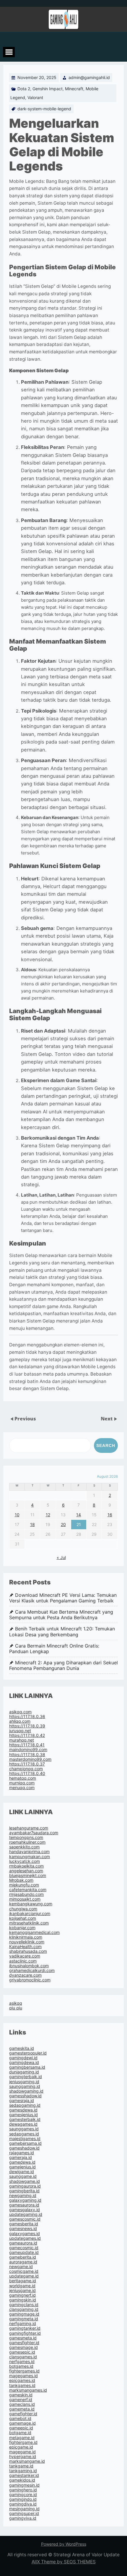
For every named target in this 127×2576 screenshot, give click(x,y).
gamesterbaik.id (25, 2119)
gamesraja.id (22, 2100)
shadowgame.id (25, 2181)
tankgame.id (21, 2466)
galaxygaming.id (25, 2200)
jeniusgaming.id (24, 2082)
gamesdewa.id (23, 2110)
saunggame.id (23, 2176)
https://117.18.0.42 (27, 1735)
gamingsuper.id (24, 2513)
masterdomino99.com (30, 1759)
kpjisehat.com (23, 1918)
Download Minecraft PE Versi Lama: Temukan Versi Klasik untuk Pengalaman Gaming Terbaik (63, 1598)
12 (48, 1515)
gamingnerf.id (22, 2295)
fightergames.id (24, 2371)
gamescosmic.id (25, 2219)
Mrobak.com (21, 1880)
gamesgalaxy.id (25, 2210)
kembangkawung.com (31, 1904)
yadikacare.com (25, 1956)
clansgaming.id (24, 2309)
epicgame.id (21, 2447)
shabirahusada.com (28, 1951)
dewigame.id (22, 2171)
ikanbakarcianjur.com (30, 1913)
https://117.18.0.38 (27, 1754)
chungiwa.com (23, 1909)
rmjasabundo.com (26, 1894)
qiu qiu (16, 2008)
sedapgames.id (24, 2134)
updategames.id (25, 2238)
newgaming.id (23, 2195)
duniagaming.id (24, 2072)
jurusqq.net (20, 1731)
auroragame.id (23, 2262)
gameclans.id (22, 2404)
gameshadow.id (24, 2148)
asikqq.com (20, 1712)
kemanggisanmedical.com (34, 1932)
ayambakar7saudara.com (34, 1833)
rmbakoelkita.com (26, 1866)
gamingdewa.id (24, 2062)
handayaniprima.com (29, 1851)
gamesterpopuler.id (28, 2053)
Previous (25, 1419)
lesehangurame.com (29, 1828)
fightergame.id (23, 2442)
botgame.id (20, 2433)
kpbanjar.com (22, 1928)
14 (79, 1515)
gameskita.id (22, 2048)
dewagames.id (23, 2124)
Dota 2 (24, 89)
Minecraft (74, 89)
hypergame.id (23, 2456)
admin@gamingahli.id (89, 77)
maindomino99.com (28, 1749)
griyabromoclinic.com (30, 1980)
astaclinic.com (23, 1961)
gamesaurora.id (24, 2205)
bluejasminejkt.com (28, 1875)
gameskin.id (21, 2395)
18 (32, 1524)
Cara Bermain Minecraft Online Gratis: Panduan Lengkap (54, 1649)
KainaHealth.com (25, 1946)
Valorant (35, 97)
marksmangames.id (28, 2390)
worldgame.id (22, 2286)
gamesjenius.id (23, 2115)
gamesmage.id (23, 2347)
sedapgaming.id (25, 2105)
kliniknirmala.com (26, 1937)
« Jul (61, 1557)
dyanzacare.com (25, 1975)
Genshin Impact (48, 89)
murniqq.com (22, 1783)
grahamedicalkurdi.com (32, 1970)
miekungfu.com (24, 1885)
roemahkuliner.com (27, 1842)
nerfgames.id (22, 2361)
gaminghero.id (23, 2490)
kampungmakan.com (30, 1856)
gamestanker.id (24, 2475)
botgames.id (21, 2366)
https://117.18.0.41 (27, 1745)
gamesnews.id (23, 2228)
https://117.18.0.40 (27, 1773)
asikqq (16, 2003)
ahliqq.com (20, 1721)
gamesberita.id (24, 2224)
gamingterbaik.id (26, 2077)
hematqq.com (23, 1778)
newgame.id (21, 2266)
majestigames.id (25, 2138)
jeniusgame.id (22, 2290)
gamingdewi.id (23, 2058)
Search (106, 1445)
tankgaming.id (23, 2471)
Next (107, 1419)
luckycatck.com (25, 1861)
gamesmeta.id (23, 2338)
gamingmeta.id (24, 2319)
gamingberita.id (24, 2191)
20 (63, 1524)
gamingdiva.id (23, 2504)
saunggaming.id (25, 2086)
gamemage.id (22, 2423)
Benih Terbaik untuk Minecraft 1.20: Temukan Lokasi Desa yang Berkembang (62, 1632)
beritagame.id (23, 2281)
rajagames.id (22, 2153)
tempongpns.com (26, 1837)
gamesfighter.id (24, 2343)
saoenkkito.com (24, 1847)
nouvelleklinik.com (27, 1942)
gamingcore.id (23, 2494)
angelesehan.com (26, 1871)
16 (110, 1515)
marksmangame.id (27, 2461)
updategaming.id (26, 2214)
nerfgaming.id (23, 2323)
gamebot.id (20, 2418)
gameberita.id (23, 2257)
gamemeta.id (22, 2409)
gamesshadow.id (25, 2096)
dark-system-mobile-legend (44, 109)
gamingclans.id (24, 2305)
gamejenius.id (22, 2167)
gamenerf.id (21, 2399)
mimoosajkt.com (25, 1899)
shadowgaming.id (26, 2091)
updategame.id (24, 2276)
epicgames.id (22, 2380)
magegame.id (22, 2452)
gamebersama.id (25, 2143)
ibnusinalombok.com (29, 1966)
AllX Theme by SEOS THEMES (64, 2562)
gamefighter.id (23, 2414)
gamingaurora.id (25, 2186)
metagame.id (22, 2438)
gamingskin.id (23, 2300)
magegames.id (23, 2376)
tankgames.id (22, 2385)
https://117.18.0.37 (27, 1764)
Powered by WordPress (64, 2544)
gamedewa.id (22, 2162)
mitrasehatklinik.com (29, 1923)
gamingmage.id (24, 2314)
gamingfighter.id (25, 2333)
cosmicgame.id (24, 2271)
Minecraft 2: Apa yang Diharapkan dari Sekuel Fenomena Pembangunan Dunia (63, 1666)
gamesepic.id (22, 2352)
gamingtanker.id (25, 2328)
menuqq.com (22, 1787)
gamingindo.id (23, 2499)
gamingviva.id (23, 2518)
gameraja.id (21, 2157)
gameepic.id (21, 2428)
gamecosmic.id (24, 2248)
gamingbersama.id (27, 2067)
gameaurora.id (23, 2243)
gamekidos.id (22, 2480)
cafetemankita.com (28, 1890)
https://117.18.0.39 (27, 1726)
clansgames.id (23, 2357)
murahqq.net (22, 1740)
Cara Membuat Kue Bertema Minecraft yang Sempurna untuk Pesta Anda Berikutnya (61, 1615)
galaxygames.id (25, 2233)
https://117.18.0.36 (27, 1716)
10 (17, 1515)
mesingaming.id (24, 2509)
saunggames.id (24, 2129)
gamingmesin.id (24, 2485)
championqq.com (26, 1769)
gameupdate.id (24, 2252)
